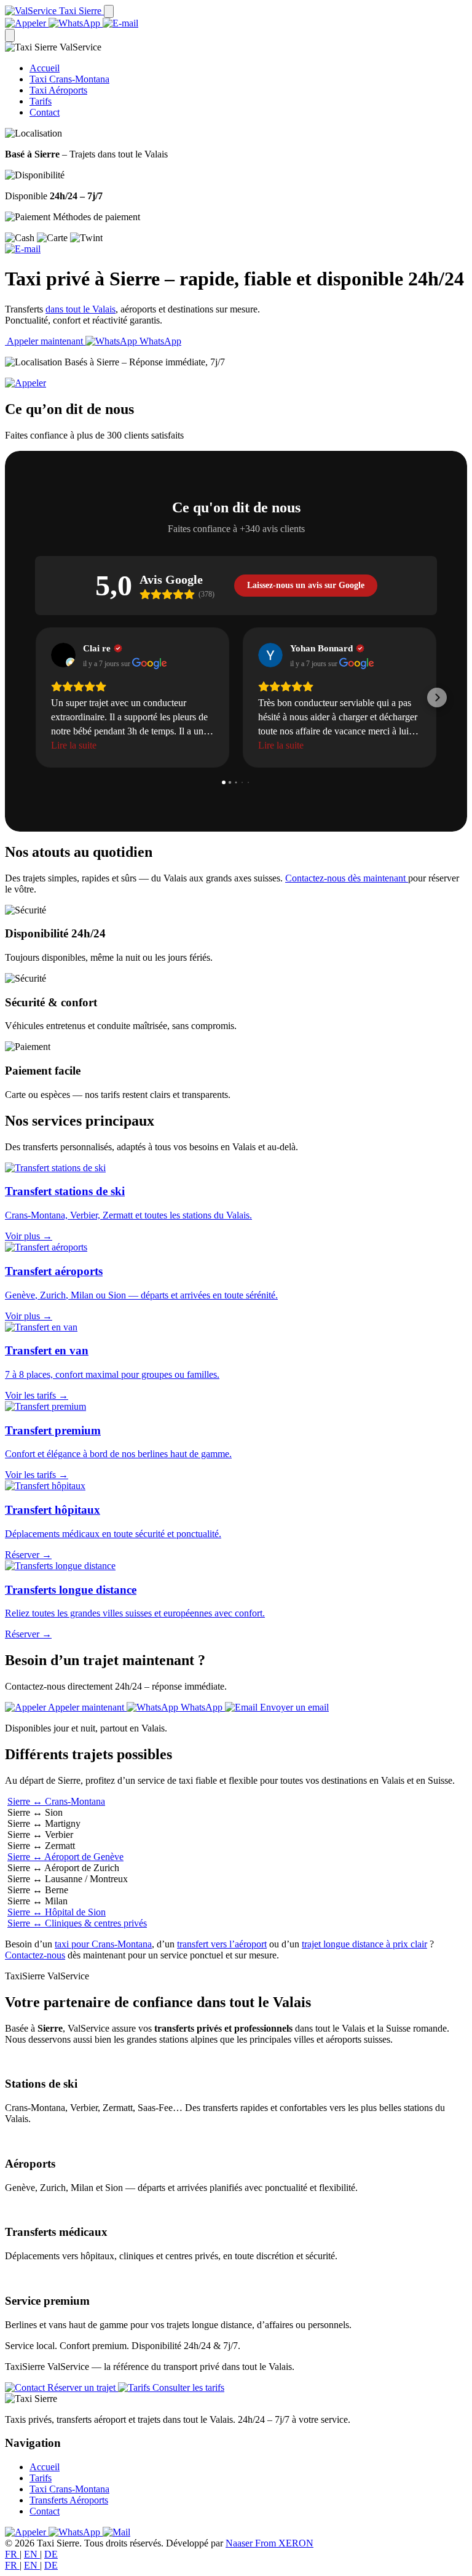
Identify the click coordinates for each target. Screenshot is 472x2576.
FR (12, 2554)
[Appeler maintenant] (26, 383)
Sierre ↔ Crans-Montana (56, 1801)
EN (32, 2554)
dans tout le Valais (81, 309)
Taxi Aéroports (58, 90)
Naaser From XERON (269, 2543)
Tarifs (41, 101)
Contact (45, 112)
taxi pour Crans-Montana (103, 1944)
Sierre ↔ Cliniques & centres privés (77, 1923)
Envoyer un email (293, 1707)
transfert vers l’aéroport (222, 1944)
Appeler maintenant (45, 341)
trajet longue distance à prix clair (364, 1944)
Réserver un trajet (81, 2387)
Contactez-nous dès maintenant (347, 878)
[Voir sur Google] (63, 655)
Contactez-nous (35, 1955)
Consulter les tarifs (187, 2387)
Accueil (45, 68)
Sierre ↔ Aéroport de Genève (65, 1857)
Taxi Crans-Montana (69, 79)
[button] (35, 698)
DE (51, 2554)
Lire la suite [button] (74, 745)
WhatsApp (159, 341)
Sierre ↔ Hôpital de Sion (57, 1912)
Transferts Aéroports (69, 2500)
